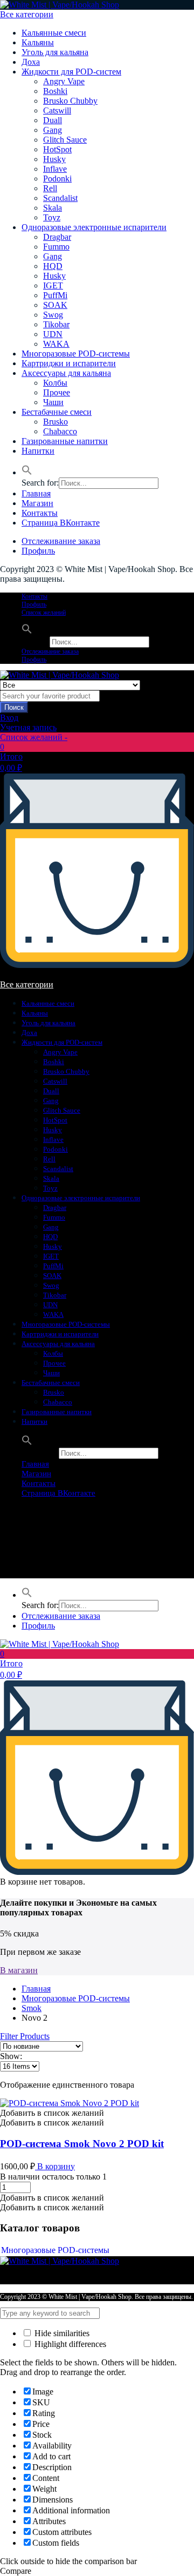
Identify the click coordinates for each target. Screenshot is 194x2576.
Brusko (56, 422)
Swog (53, 315)
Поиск (14, 707)
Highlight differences (69, 2344)
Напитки (38, 451)
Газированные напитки (65, 441)
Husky (54, 159)
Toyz (52, 217)
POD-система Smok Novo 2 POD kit (82, 2144)
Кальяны (38, 42)
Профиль (38, 551)
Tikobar (56, 324)
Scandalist (60, 198)
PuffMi (55, 295)
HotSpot (57, 149)
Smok (32, 2008)
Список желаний (44, 613)
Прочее (57, 392)
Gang (53, 130)
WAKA (56, 344)
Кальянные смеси (54, 33)
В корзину (55, 2166)
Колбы (55, 383)
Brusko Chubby (70, 101)
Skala (53, 208)
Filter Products (25, 2036)
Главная (36, 493)
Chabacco (60, 431)
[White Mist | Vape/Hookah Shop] (60, 5)
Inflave (55, 169)
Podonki (57, 179)
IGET (53, 285)
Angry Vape (64, 81)
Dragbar (57, 237)
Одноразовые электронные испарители (94, 227)
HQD (53, 266)
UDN (53, 334)
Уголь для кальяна (55, 52)
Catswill (57, 110)
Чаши (53, 402)
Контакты (40, 513)
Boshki (55, 91)
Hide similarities (61, 2333)
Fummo (56, 247)
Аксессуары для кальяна (66, 373)
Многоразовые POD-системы (76, 354)
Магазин (37, 503)
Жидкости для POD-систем (71, 72)
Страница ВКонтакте (61, 523)
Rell (50, 188)
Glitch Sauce (65, 140)
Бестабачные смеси (57, 412)
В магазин (19, 1970)
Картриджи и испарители (69, 363)
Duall (53, 120)
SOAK (55, 305)
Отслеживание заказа (61, 541)
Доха (31, 62)
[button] (27, 472)
